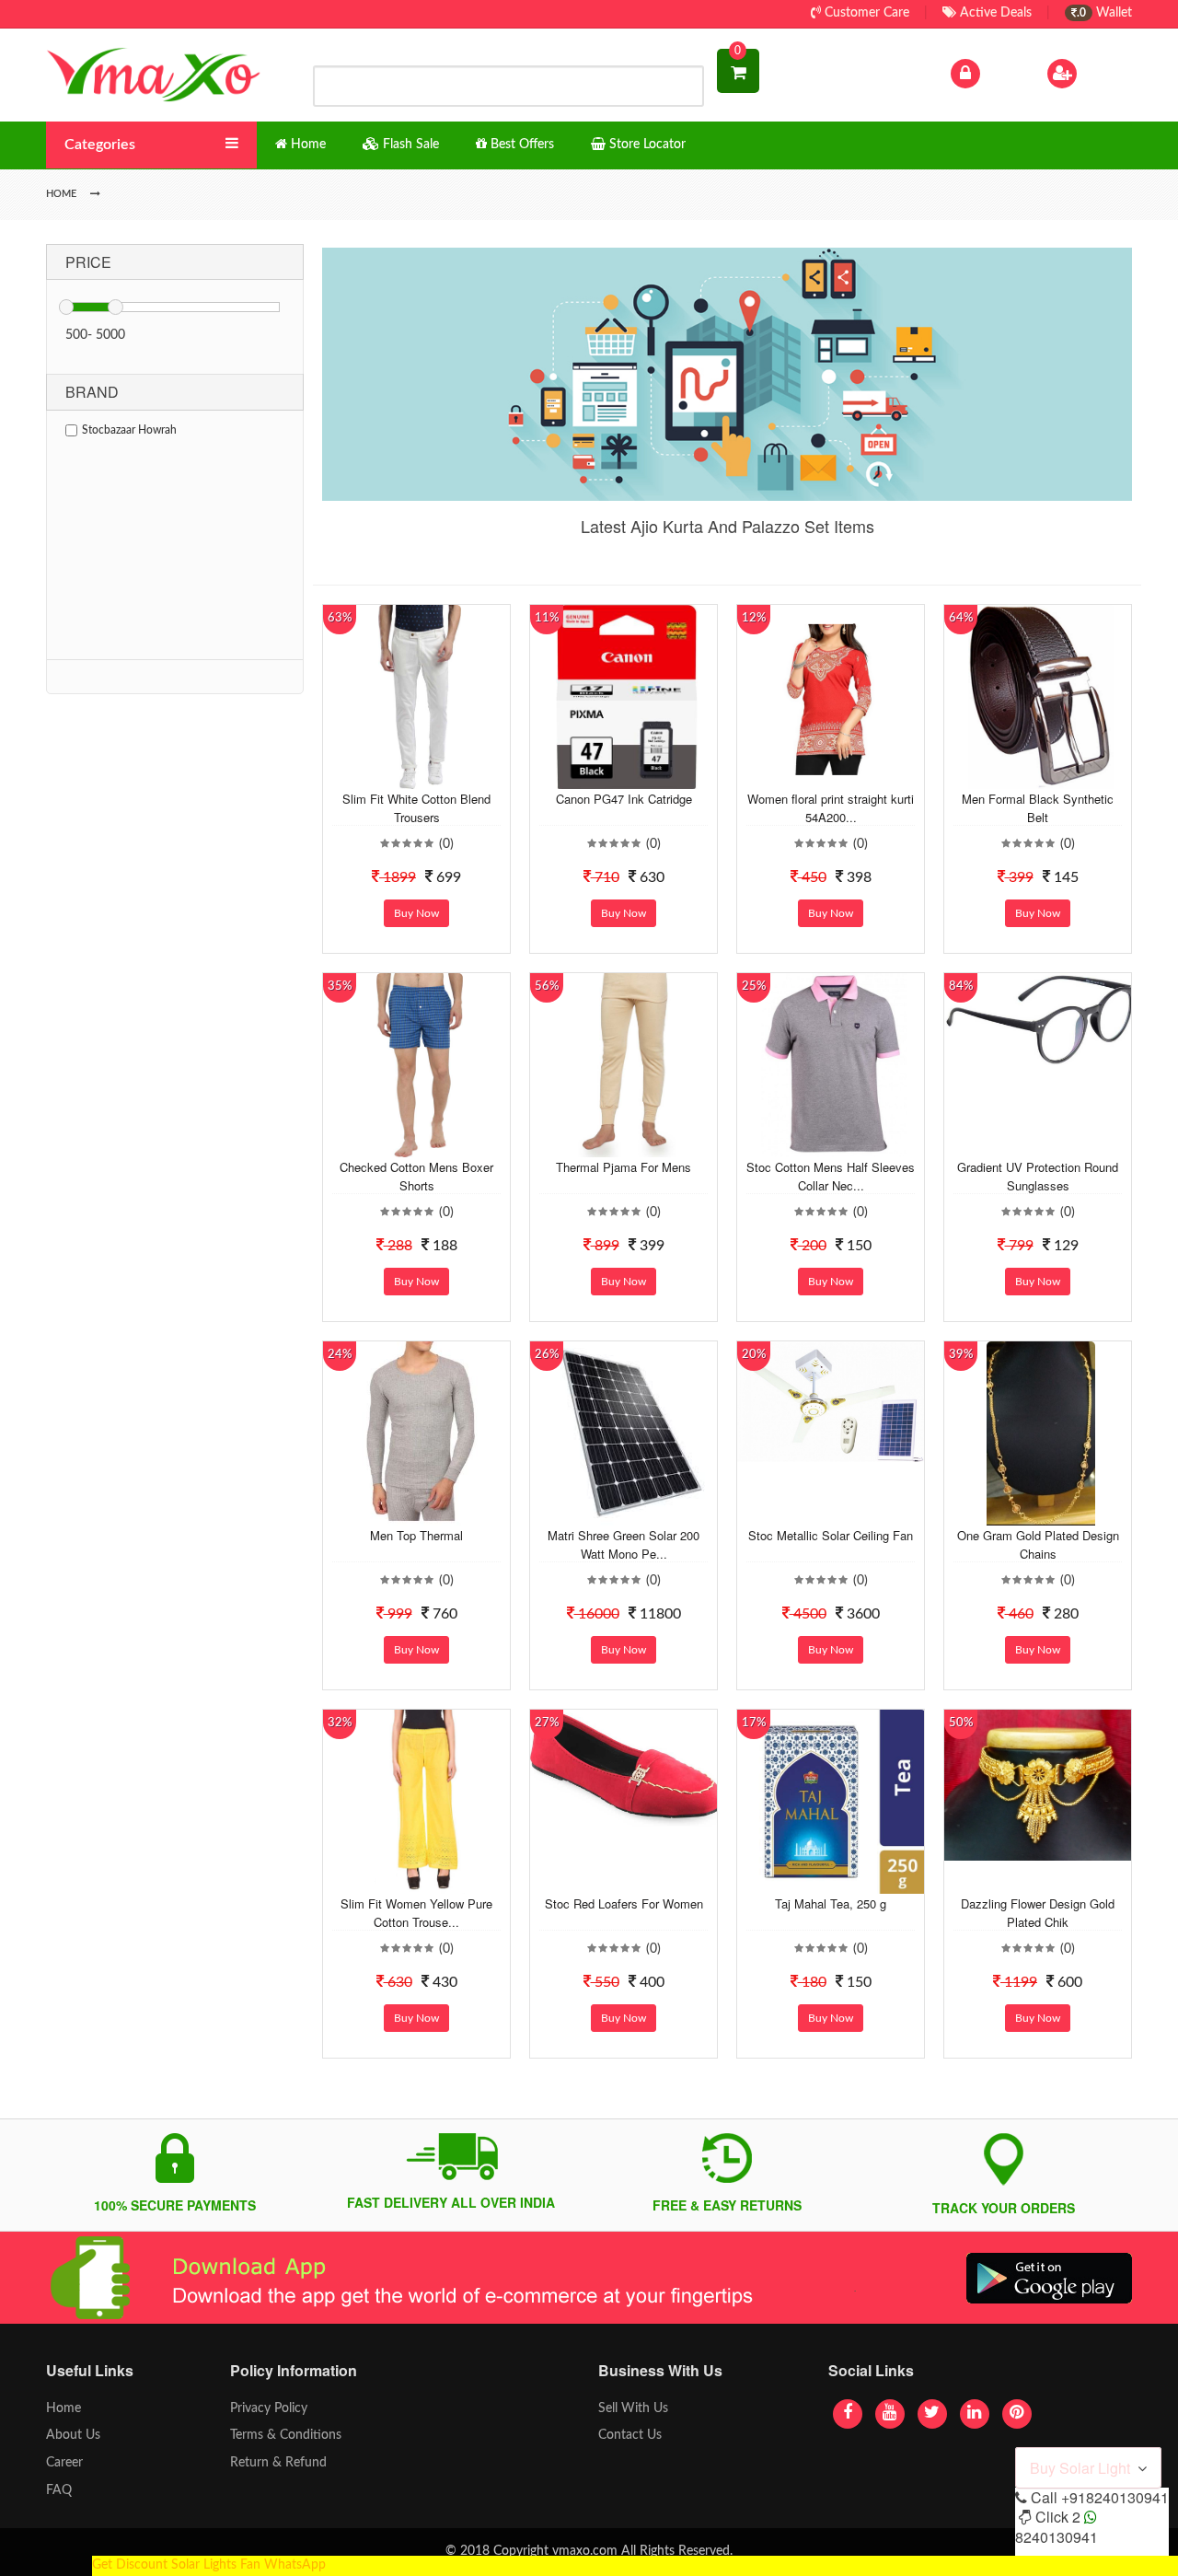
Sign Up (1103, 73)
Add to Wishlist (402, 775)
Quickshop (438, 775)
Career (64, 2463)
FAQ (59, 2490)
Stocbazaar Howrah (129, 430)
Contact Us (630, 2435)
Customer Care (865, 13)
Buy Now (416, 913)
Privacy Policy (269, 2408)
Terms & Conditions (286, 2435)
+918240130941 (1115, 2497)
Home (64, 2408)
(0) (446, 844)
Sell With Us (633, 2408)
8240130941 (1057, 2537)
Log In (1001, 73)
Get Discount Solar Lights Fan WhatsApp (209, 2565)
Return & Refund (278, 2463)
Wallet (1104, 13)
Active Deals (994, 13)
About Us (73, 2435)
